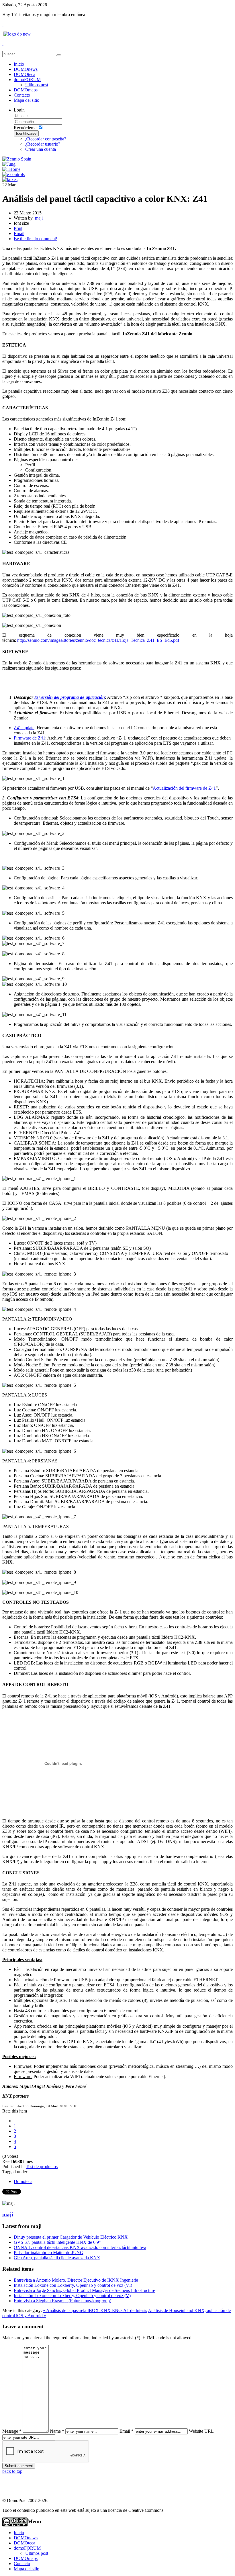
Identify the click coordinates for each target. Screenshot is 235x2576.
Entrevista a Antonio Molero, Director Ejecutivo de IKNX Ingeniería (76, 2280)
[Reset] (59, 55)
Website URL (201, 2431)
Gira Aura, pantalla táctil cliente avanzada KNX (57, 2258)
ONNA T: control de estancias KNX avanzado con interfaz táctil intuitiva (80, 2247)
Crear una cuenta (41, 149)
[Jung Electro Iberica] (9, 164)
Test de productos (42, 2167)
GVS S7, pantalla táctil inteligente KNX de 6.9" (57, 2242)
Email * (127, 2431)
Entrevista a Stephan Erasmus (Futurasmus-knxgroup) (62, 2301)
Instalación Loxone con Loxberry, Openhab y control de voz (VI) (73, 2285)
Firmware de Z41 (30, 738)
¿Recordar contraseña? (46, 139)
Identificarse (26, 133)
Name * (57, 2431)
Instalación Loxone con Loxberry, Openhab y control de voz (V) (72, 2296)
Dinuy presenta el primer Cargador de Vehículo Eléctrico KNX (71, 2237)
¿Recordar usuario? (43, 144)
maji (8, 2214)
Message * (12, 2431)
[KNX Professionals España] (10, 180)
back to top (12, 2471)
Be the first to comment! (36, 239)
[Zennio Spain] (17, 159)
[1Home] (11, 169)
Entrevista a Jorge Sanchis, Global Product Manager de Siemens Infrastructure (84, 2290)
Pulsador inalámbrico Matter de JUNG (49, 2253)
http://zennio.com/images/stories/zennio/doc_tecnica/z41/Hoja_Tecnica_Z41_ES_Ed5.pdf (98, 640)
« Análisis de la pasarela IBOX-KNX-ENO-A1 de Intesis (95, 2310)
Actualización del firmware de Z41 (184, 788)
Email (19, 233)
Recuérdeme (25, 128)
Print (18, 228)
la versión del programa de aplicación (69, 697)
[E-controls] (13, 174)
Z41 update (24, 728)
